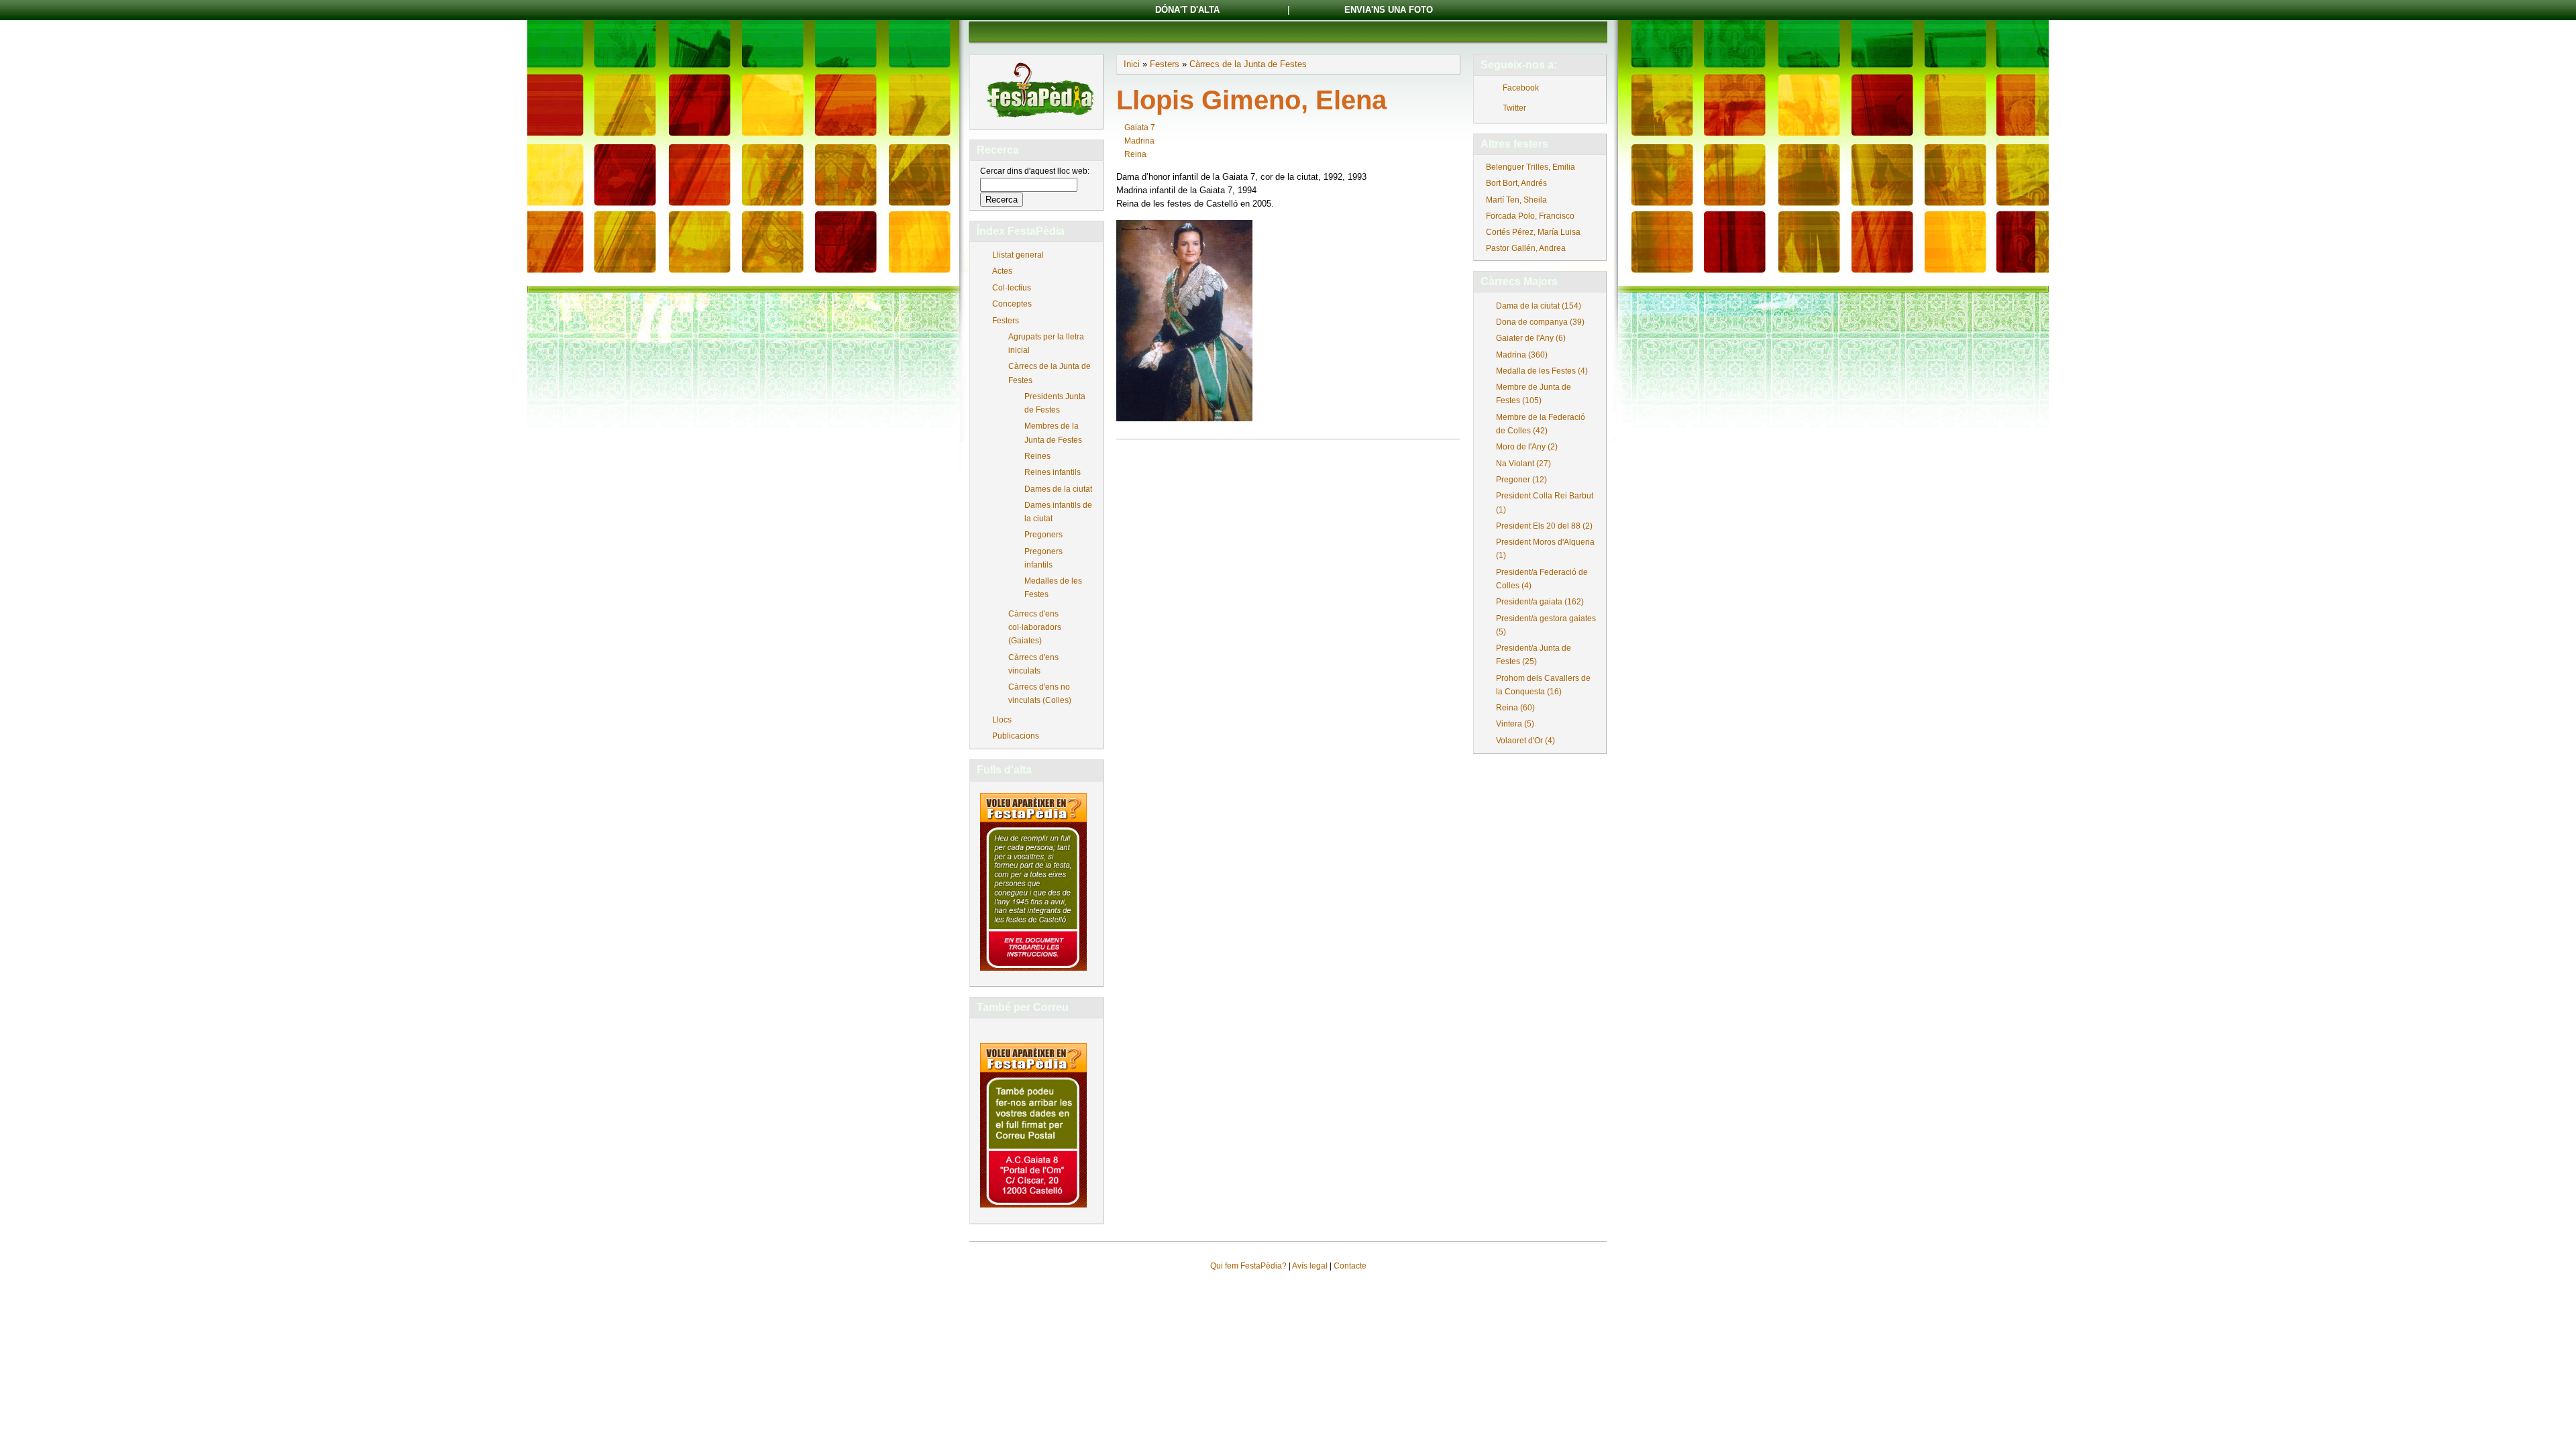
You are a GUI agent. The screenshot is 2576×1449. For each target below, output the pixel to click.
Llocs (1002, 720)
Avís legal (1310, 1266)
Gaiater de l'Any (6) (1531, 338)
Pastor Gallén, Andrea (1526, 248)
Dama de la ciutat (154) (1539, 306)
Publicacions (1016, 736)
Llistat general (1018, 255)
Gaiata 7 (1140, 127)
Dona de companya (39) (1540, 322)
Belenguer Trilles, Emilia (1531, 167)
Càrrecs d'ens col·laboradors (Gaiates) (1035, 627)
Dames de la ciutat (1058, 489)
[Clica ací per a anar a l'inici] (1039, 119)
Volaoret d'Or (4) (1525, 741)
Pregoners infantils (1043, 558)
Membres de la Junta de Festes (1053, 433)
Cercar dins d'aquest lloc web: (1035, 171)
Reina (1135, 154)
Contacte (1350, 1266)
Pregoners (1043, 535)
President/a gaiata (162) (1540, 602)
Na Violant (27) (1523, 464)
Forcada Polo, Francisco (1530, 216)
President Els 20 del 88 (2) (1544, 526)
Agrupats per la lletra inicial (1046, 343)
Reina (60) (1515, 708)
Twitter (1514, 108)
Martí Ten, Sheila (1516, 200)
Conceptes (1012, 304)
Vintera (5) (1515, 724)
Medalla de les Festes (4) (1542, 371)
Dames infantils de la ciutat (1058, 512)
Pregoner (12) (1521, 480)
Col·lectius (1012, 288)
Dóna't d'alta (1187, 10)
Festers (1006, 321)
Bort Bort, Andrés (1516, 183)
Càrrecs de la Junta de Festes (1050, 373)
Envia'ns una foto (1389, 10)
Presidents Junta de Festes (1055, 403)
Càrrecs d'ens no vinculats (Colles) (1040, 694)
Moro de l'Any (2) (1527, 447)
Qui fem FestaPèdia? (1248, 1266)
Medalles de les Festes (1053, 588)
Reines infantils (1053, 472)
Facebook (1521, 88)
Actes (1002, 271)
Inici (1132, 64)
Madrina (1139, 141)
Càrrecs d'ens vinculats (1033, 664)
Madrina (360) (1522, 355)
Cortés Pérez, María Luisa (1533, 232)
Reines (1037, 456)
